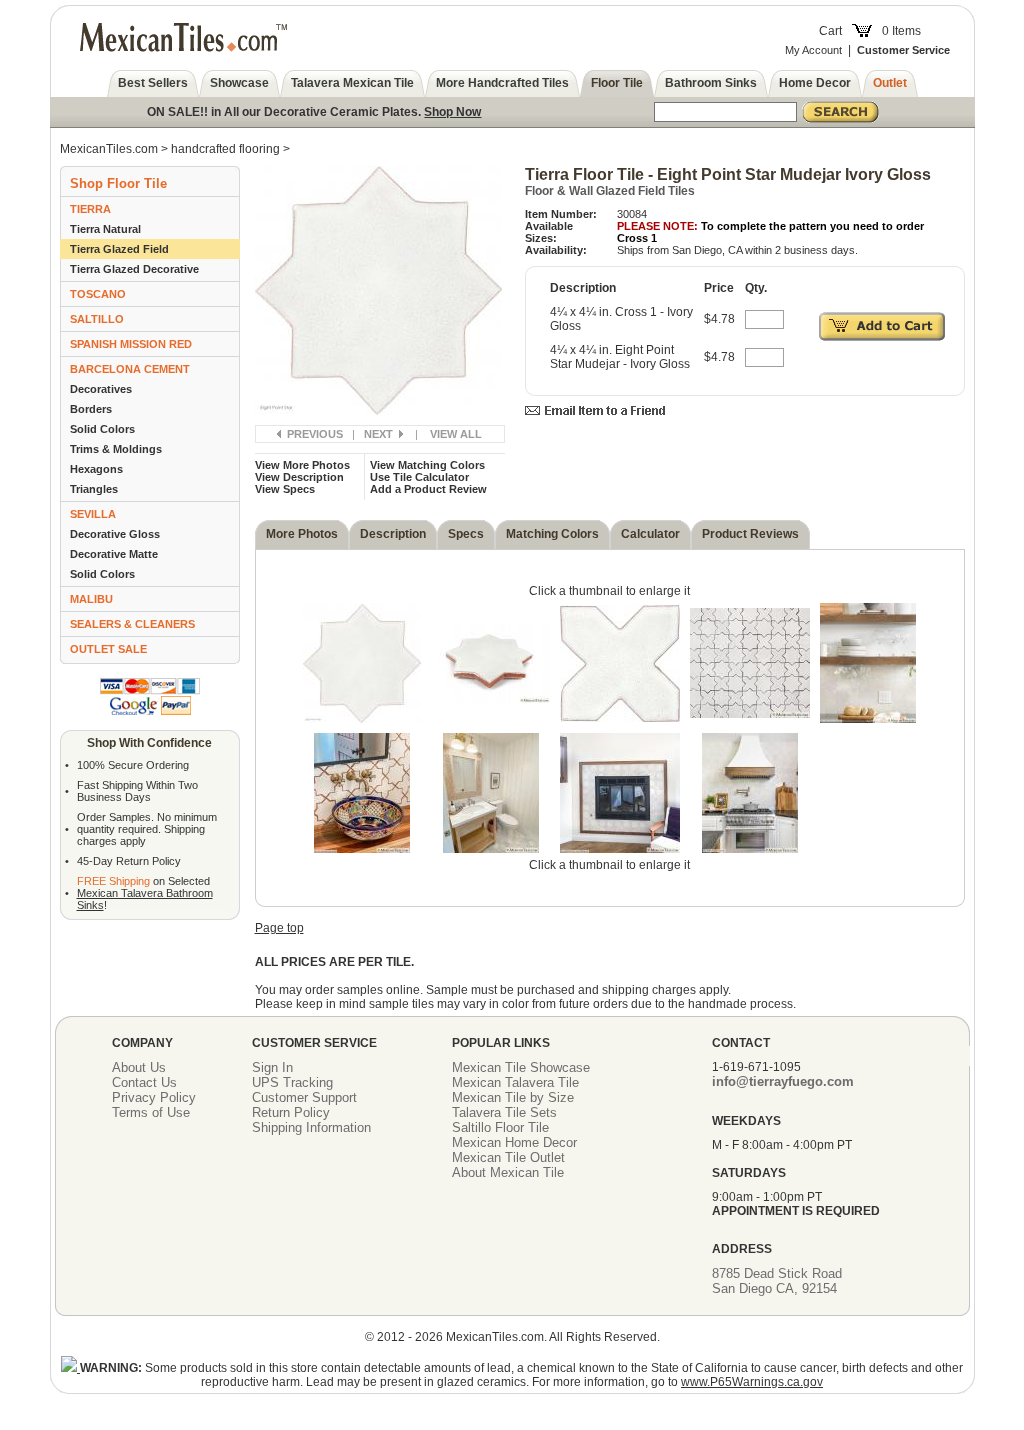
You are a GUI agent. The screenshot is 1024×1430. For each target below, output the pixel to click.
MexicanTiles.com (109, 149)
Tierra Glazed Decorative (134, 269)
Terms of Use (151, 1112)
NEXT (378, 434)
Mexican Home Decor (514, 1142)
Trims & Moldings (116, 449)
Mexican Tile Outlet (508, 1157)
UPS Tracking (292, 1082)
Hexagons (96, 469)
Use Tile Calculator (419, 477)
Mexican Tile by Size (513, 1097)
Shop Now (452, 112)
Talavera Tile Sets (504, 1112)
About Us (139, 1067)
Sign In (272, 1067)
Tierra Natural (105, 229)
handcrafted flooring (225, 149)
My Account (813, 50)
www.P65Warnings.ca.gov (752, 1382)
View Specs (285, 489)
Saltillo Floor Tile (500, 1127)
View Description (299, 477)
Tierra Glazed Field (119, 249)
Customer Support (304, 1097)
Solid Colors (102, 429)
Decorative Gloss (115, 534)
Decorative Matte (114, 554)
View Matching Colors (427, 465)
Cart (830, 31)
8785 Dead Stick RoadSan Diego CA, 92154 (777, 1281)
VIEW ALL (456, 434)
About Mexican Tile (508, 1172)
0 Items (901, 31)
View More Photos (302, 465)
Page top (279, 928)
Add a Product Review (428, 489)
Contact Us (144, 1082)
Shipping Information (311, 1127)
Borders (91, 409)
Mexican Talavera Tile (515, 1082)
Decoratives (101, 389)
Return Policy (291, 1112)
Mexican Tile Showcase (521, 1067)
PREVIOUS (315, 434)
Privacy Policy (154, 1097)
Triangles (94, 489)
